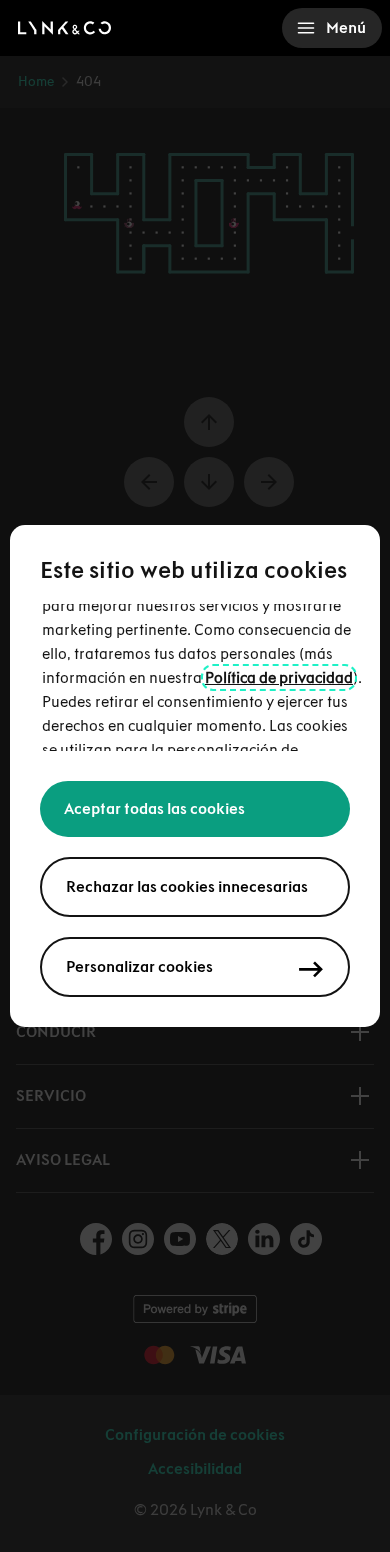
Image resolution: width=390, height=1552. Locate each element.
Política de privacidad (279, 677)
